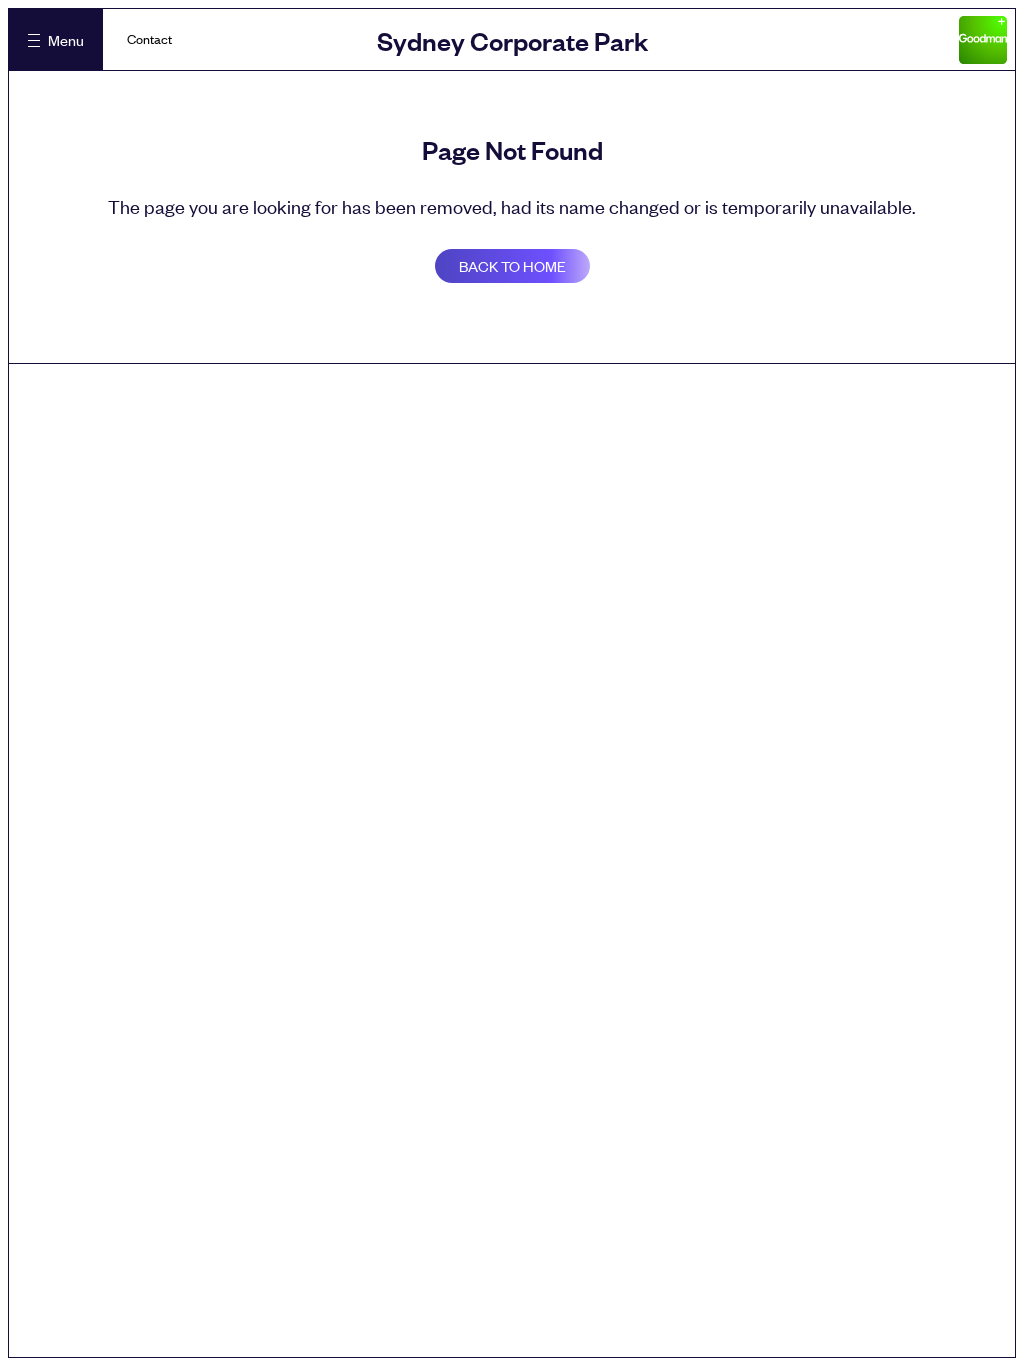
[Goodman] (983, 40)
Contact (149, 39)
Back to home (512, 265)
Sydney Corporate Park (512, 39)
